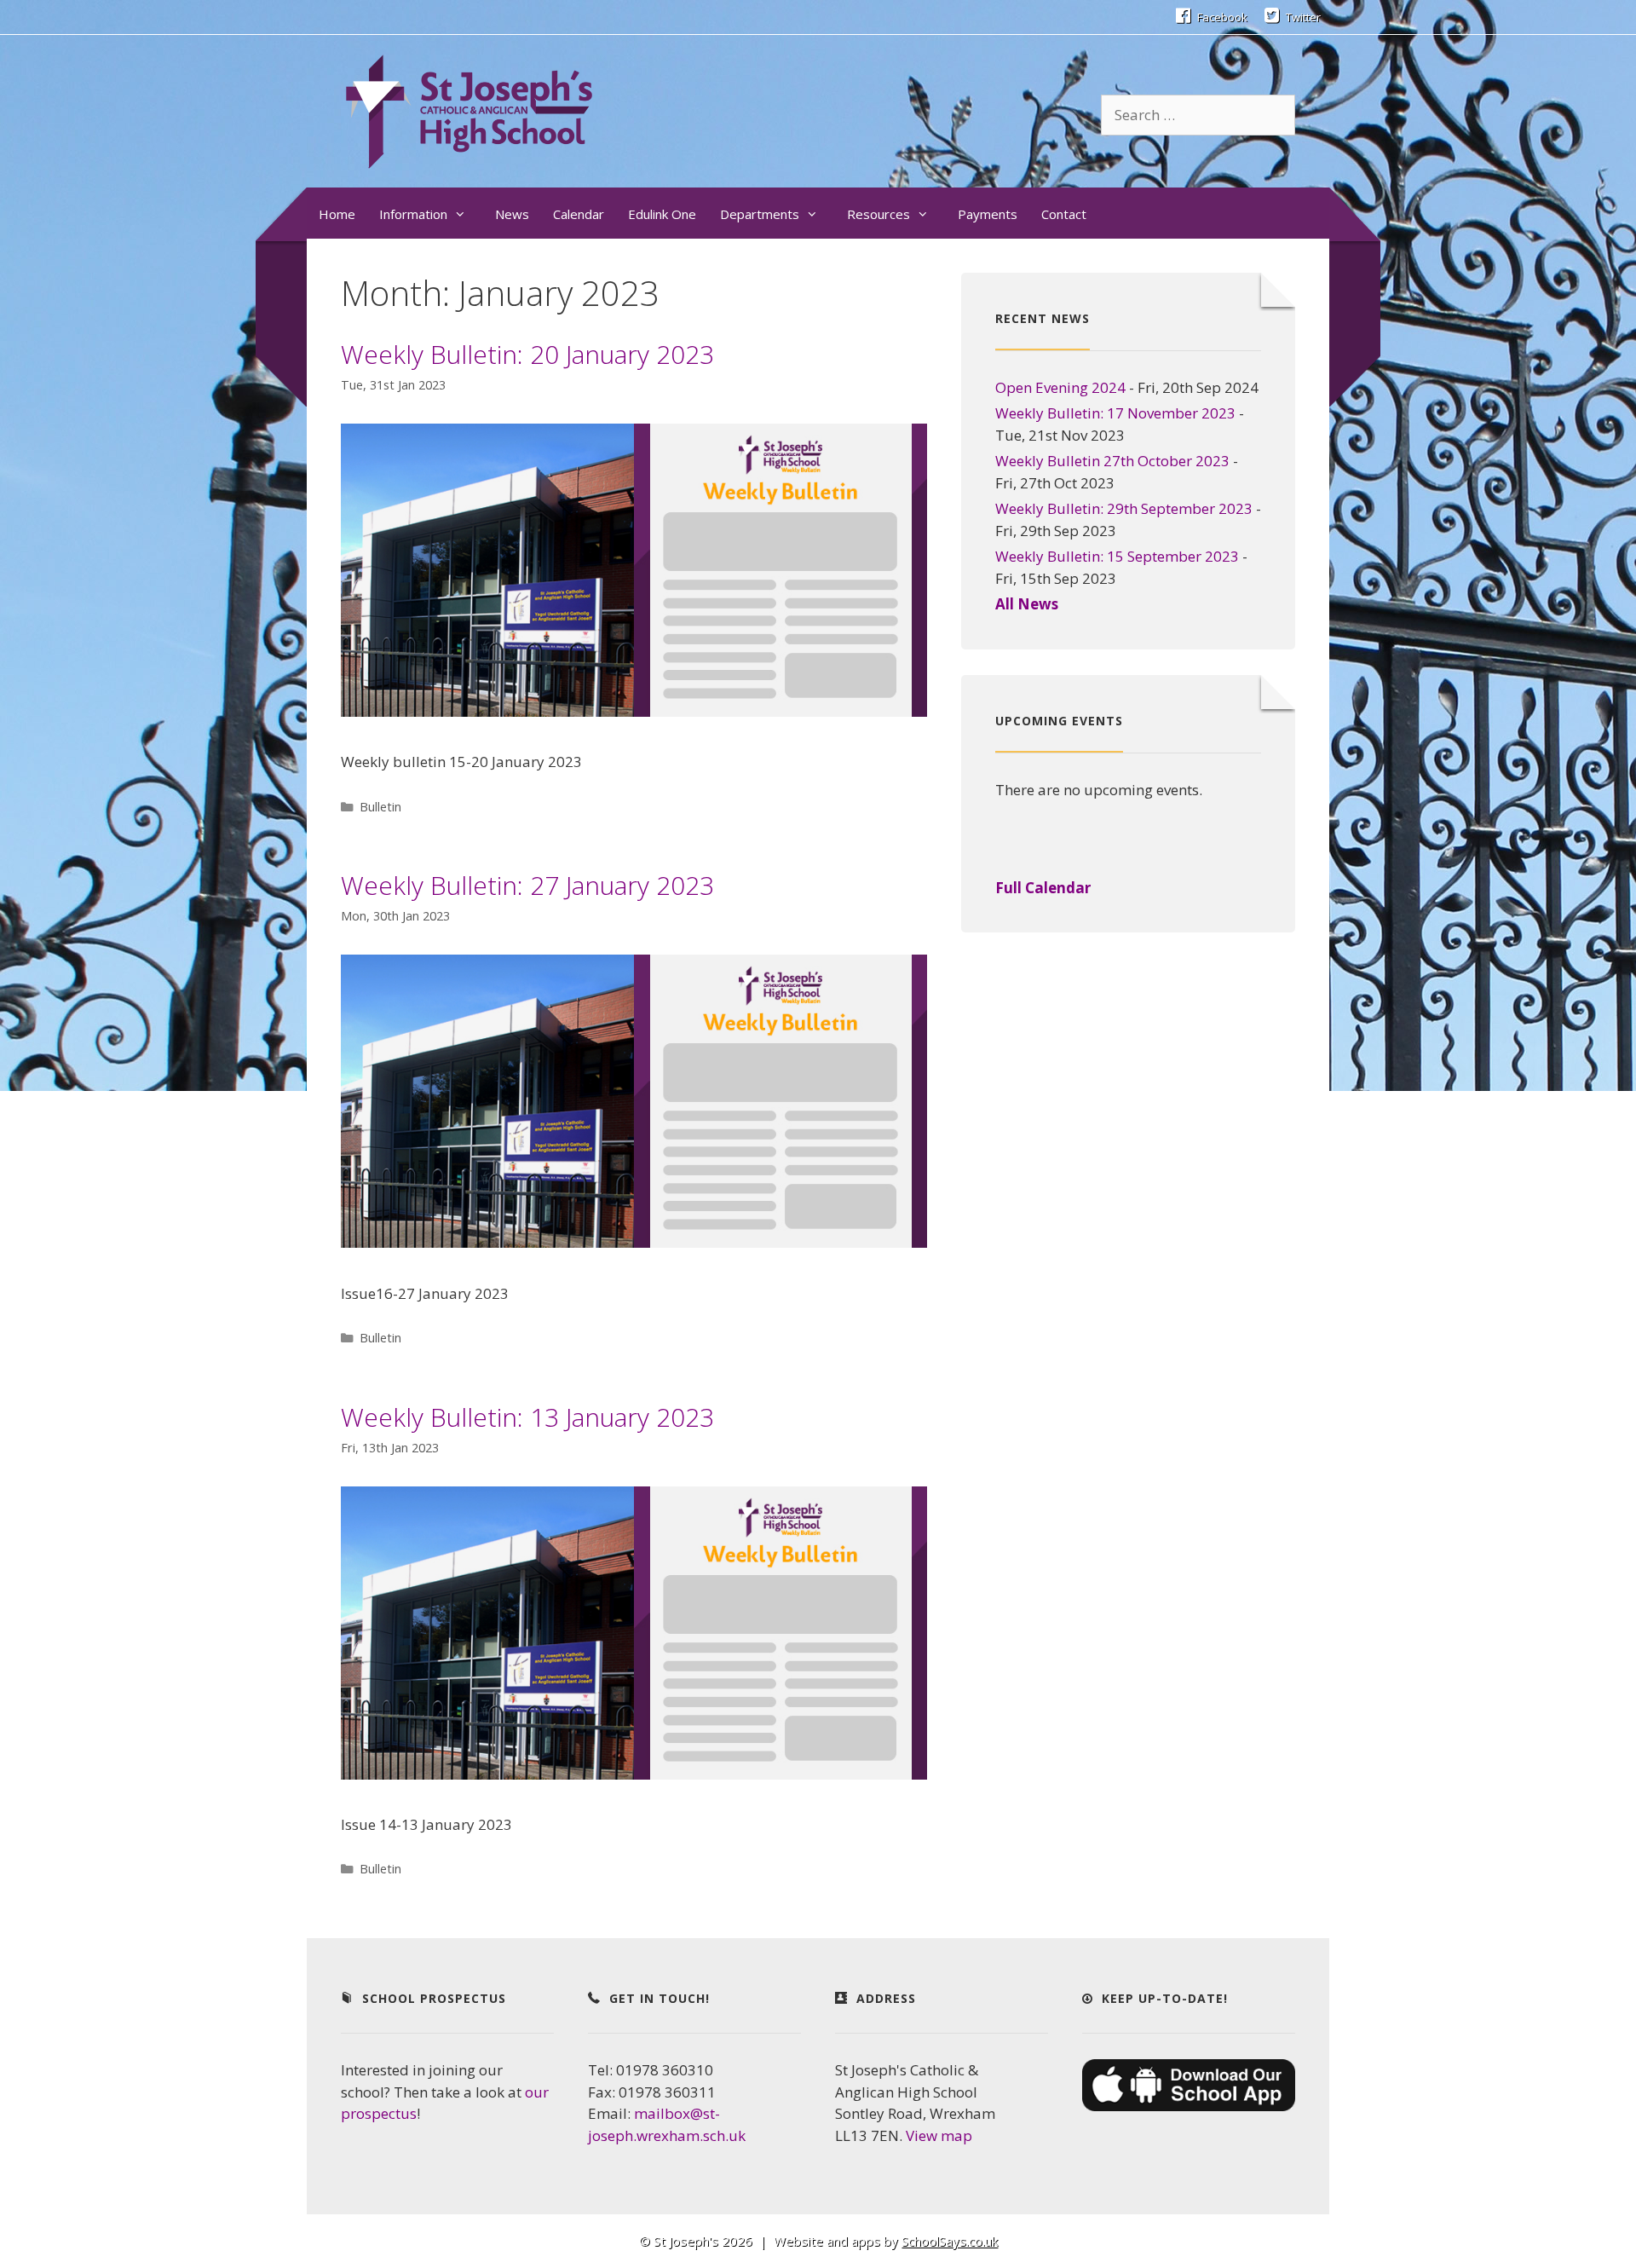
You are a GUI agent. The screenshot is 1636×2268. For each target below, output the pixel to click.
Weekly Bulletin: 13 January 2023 (527, 1417)
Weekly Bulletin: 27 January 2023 (527, 885)
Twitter (1302, 17)
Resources (878, 214)
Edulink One (662, 214)
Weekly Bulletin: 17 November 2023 (1115, 413)
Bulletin (380, 807)
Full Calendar (1043, 888)
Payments (988, 214)
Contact (1064, 214)
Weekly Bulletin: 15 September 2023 (1117, 556)
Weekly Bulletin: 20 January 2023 (527, 354)
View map (939, 2135)
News (512, 214)
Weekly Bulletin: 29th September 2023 (1124, 508)
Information (413, 214)
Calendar (579, 214)
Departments (760, 214)
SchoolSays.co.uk (950, 2241)
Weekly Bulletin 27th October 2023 (1112, 461)
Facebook (1221, 17)
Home (337, 214)
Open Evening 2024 (1060, 387)
